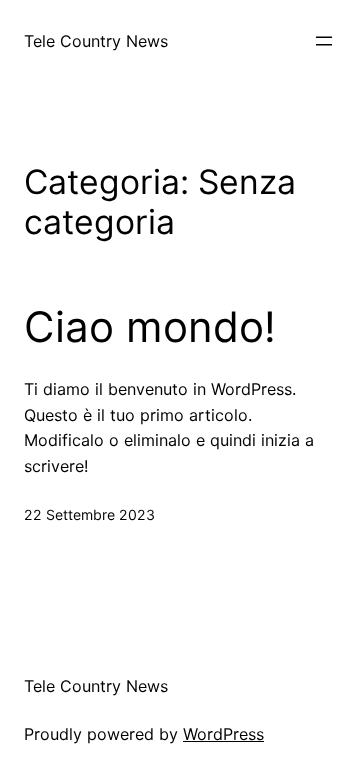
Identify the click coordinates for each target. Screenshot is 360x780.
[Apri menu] (324, 41)
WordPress (223, 734)
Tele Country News (96, 41)
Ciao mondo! (150, 327)
